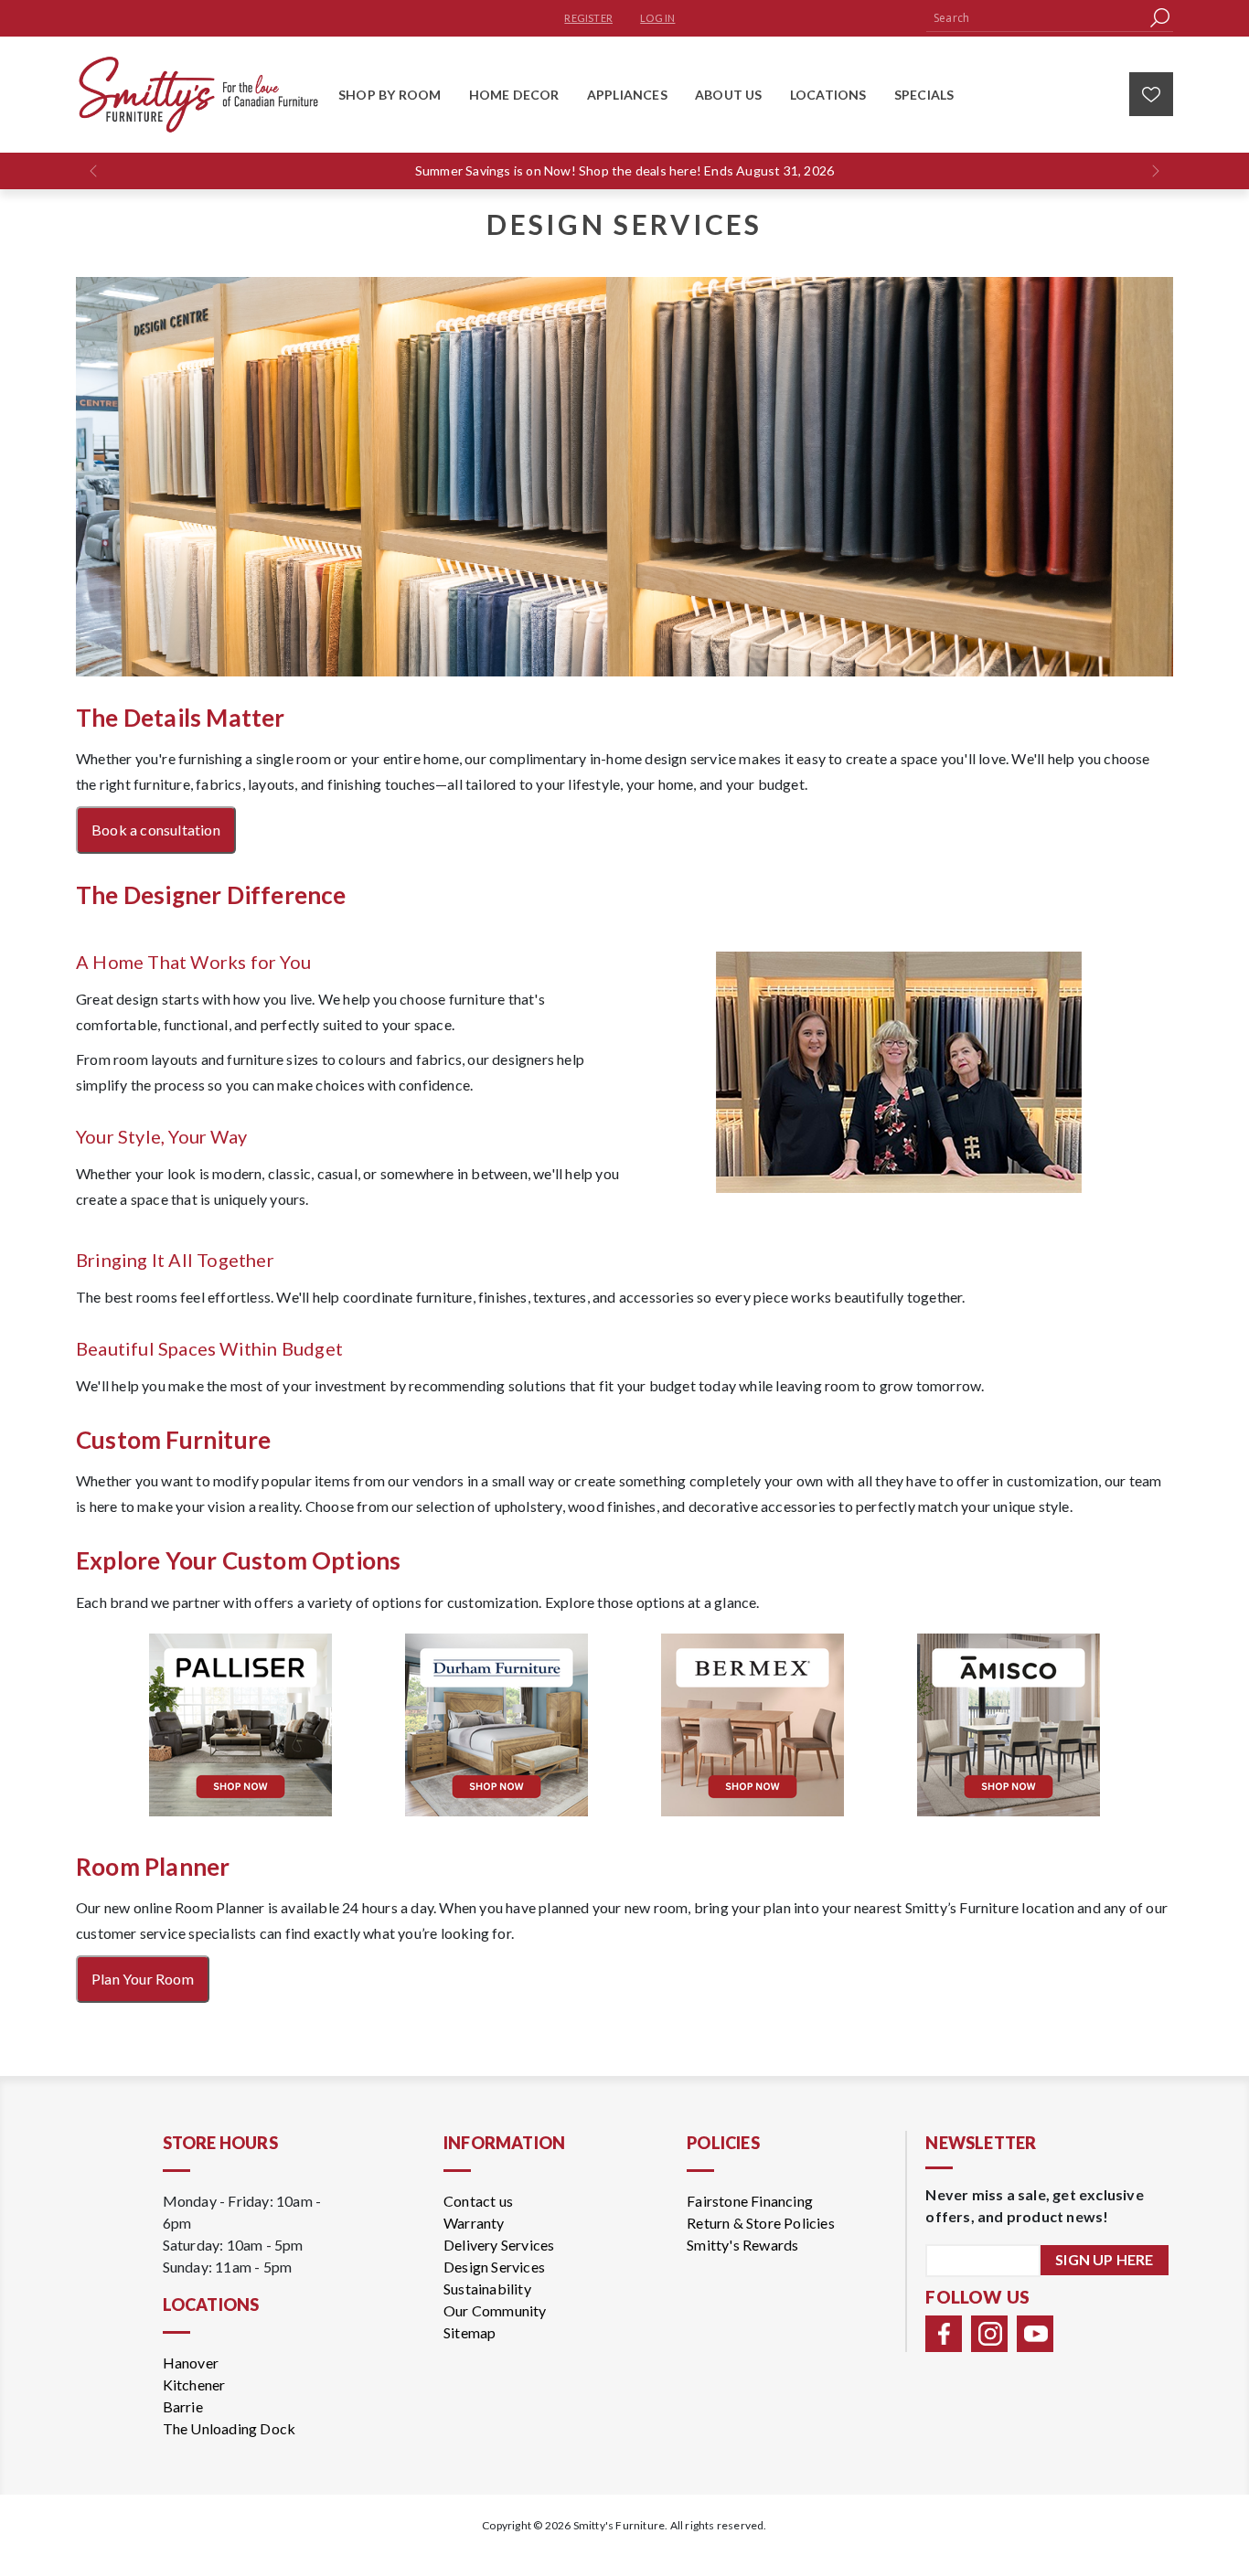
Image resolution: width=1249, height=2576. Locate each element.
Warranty (474, 2223)
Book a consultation (156, 830)
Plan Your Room (143, 1979)
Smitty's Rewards (742, 2245)
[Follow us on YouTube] (1035, 2334)
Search (1159, 18)
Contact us (478, 2201)
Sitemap (470, 2332)
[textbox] (1036, 18)
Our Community (495, 2310)
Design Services (494, 2267)
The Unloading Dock (230, 2428)
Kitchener (194, 2384)
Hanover (191, 2363)
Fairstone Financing (750, 2201)
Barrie (183, 2406)
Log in (657, 18)
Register (588, 18)
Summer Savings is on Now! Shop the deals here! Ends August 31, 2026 (624, 170)
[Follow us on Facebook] (944, 2334)
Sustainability (487, 2289)
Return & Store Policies (761, 2223)
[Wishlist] (1151, 94)
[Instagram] (989, 2334)
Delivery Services (499, 2245)
